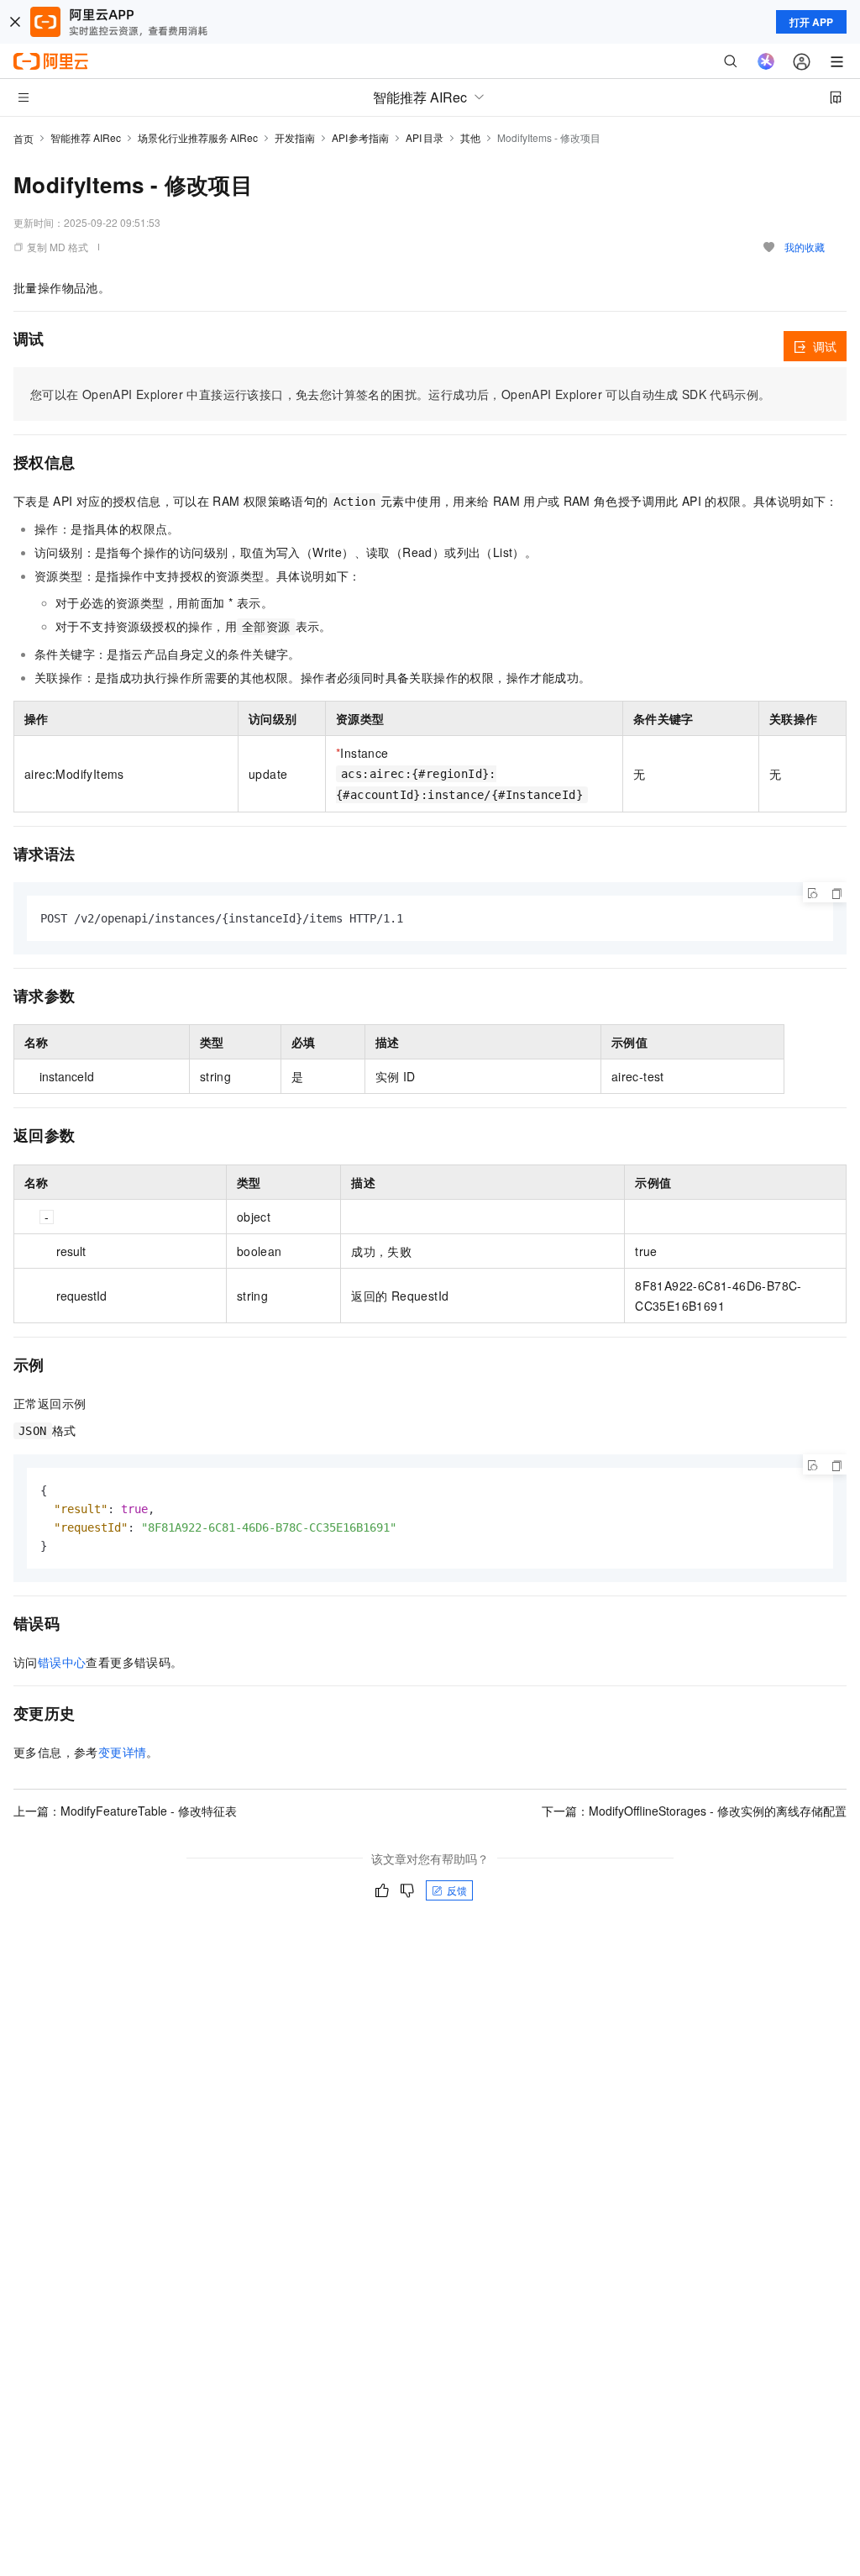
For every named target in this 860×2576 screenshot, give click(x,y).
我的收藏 (805, 247)
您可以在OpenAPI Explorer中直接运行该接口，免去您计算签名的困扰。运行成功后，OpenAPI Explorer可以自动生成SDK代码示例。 (400, 394)
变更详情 (123, 1752)
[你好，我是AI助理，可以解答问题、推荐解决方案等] (766, 61)
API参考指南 (361, 137)
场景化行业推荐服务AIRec (198, 137)
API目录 (425, 137)
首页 (24, 138)
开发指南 (295, 137)
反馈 (457, 1890)
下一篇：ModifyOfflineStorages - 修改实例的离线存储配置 (694, 1811)
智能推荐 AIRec (86, 137)
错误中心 (62, 1662)
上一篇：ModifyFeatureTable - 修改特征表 (125, 1811)
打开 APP (811, 22)
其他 (470, 137)
